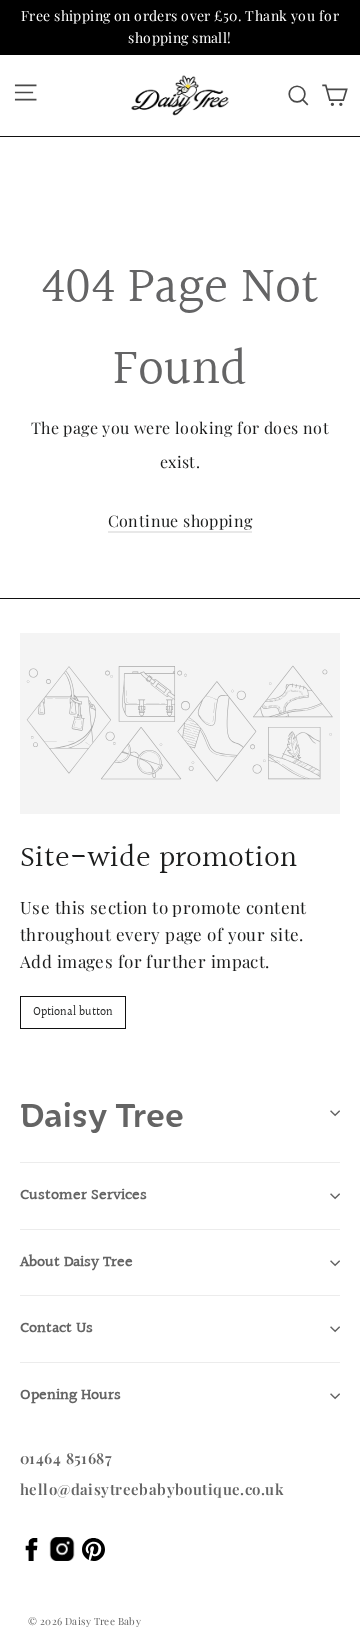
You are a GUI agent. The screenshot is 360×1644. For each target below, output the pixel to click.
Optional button (73, 1012)
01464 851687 (66, 1458)
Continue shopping (180, 520)
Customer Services (83, 1195)
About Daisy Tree (76, 1262)
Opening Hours (70, 1395)
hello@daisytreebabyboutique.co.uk (152, 1489)
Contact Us (56, 1328)
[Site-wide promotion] (180, 724)
